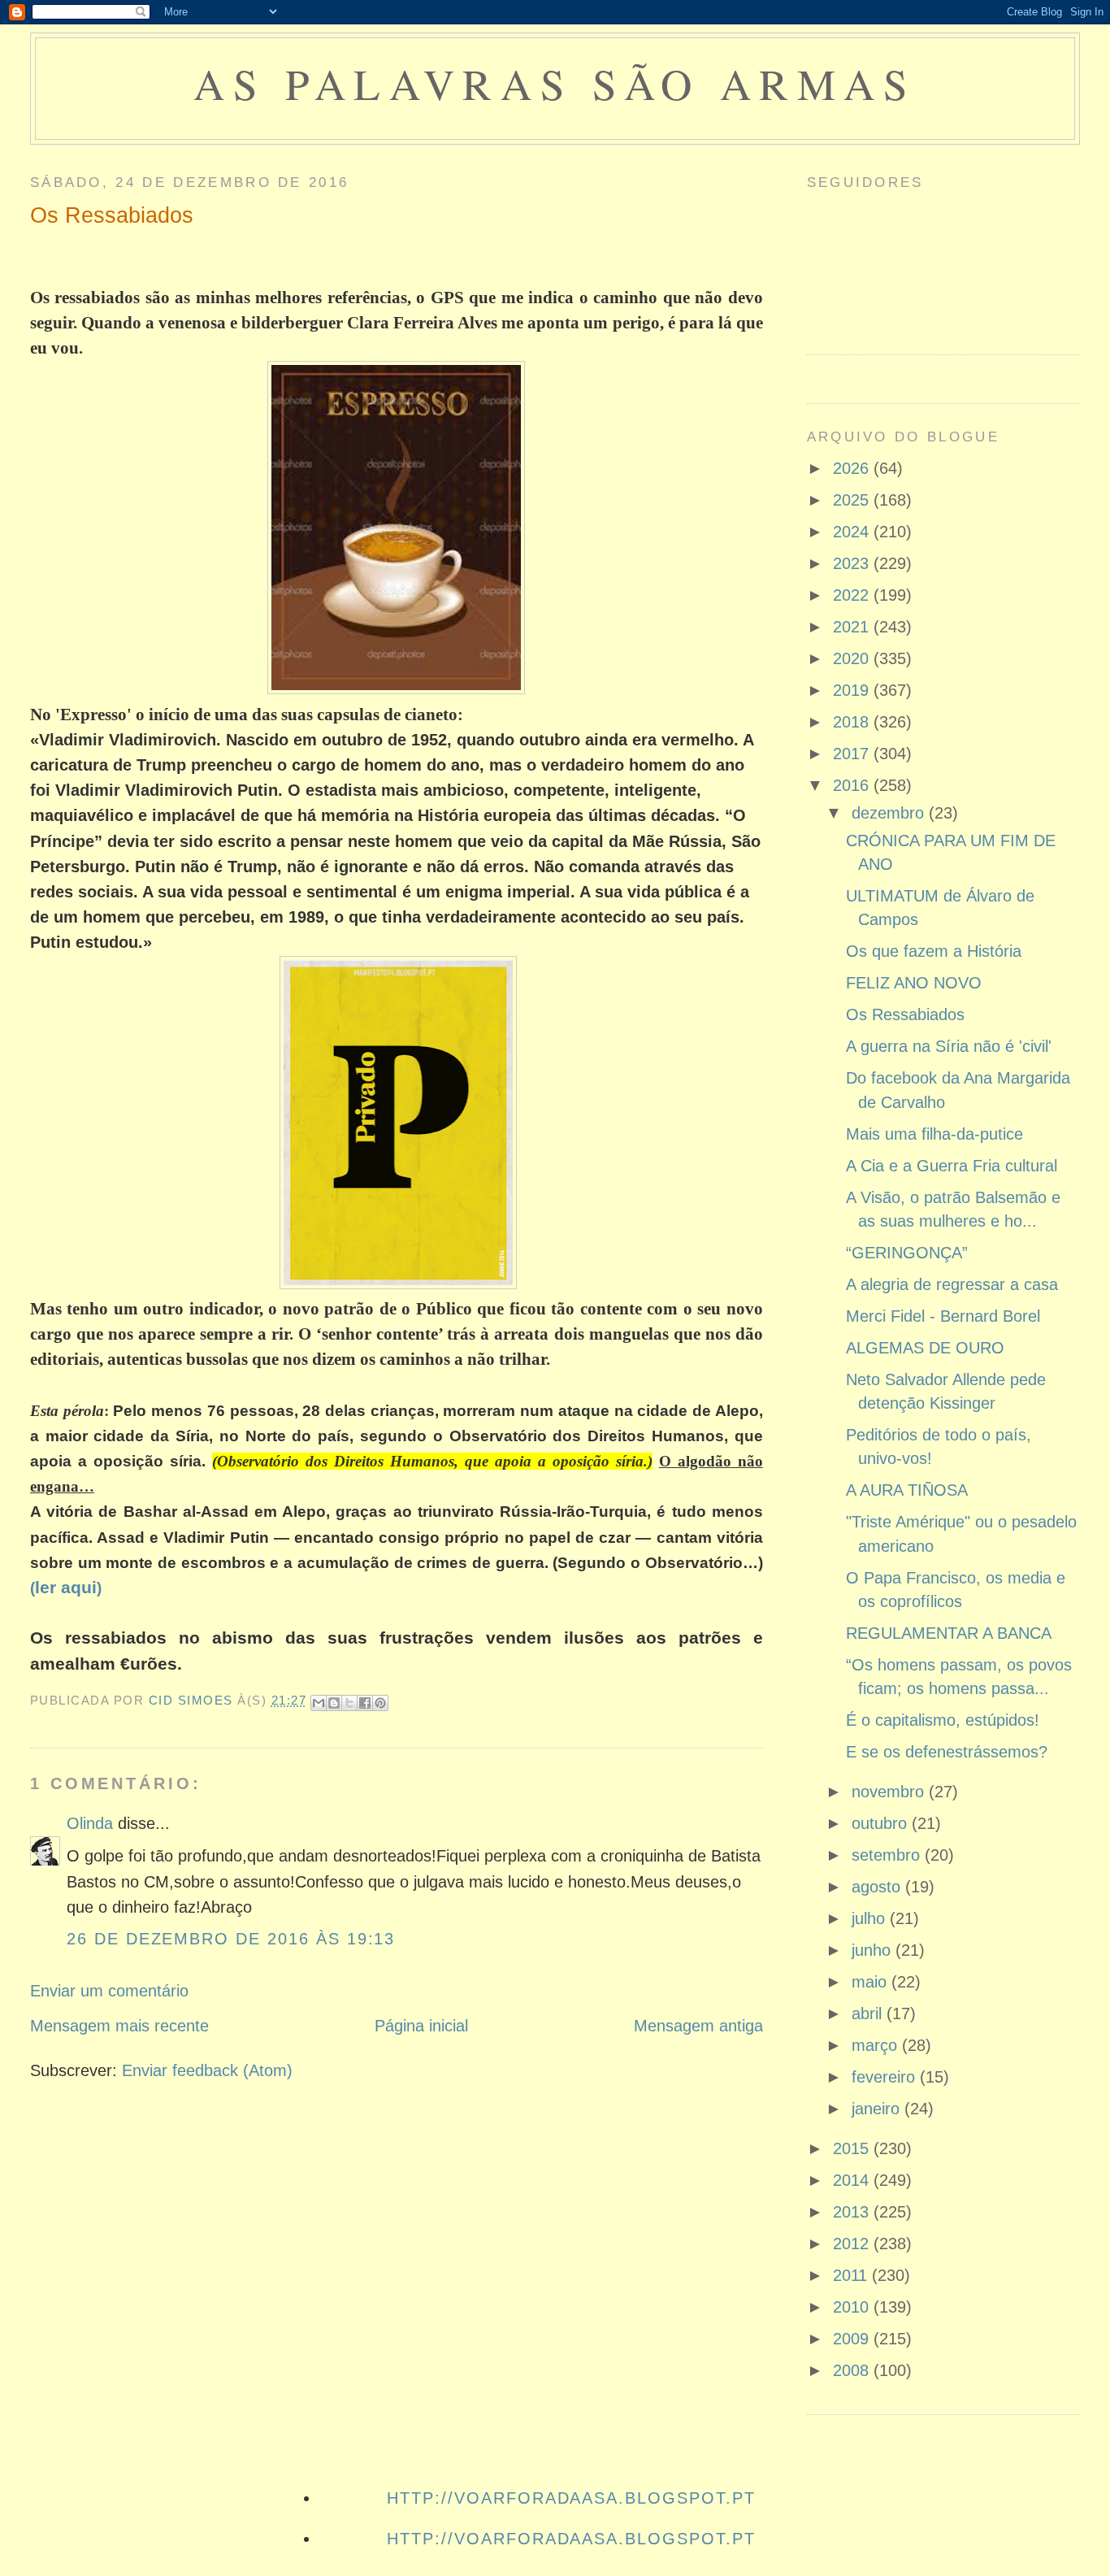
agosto (878, 1887)
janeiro (878, 2109)
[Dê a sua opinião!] (334, 1703)
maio (872, 1982)
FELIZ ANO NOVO (914, 983)
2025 (853, 500)
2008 (853, 2370)
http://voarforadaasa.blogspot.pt (571, 2498)
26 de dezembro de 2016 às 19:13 (231, 1939)
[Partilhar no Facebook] (365, 1703)
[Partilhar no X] (349, 1703)
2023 (853, 563)
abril (869, 2013)
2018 (853, 722)
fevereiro (886, 2077)
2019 (853, 690)
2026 (853, 468)
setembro (888, 1855)
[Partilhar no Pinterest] (380, 1703)
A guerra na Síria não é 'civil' (949, 1046)
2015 (853, 2148)
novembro (890, 1792)
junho (874, 1950)
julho (871, 1918)
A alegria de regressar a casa (952, 1284)
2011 (852, 2275)
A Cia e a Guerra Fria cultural (952, 1166)
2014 (853, 2180)
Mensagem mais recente (119, 2026)
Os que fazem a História (934, 951)
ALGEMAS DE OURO (925, 1348)
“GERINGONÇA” (907, 1253)
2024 (853, 532)
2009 (853, 2339)
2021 (853, 627)
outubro (882, 1823)
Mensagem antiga (698, 2026)
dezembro (890, 813)
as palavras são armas (555, 83)
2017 (853, 754)
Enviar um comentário (109, 1991)
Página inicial (421, 2026)
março (877, 2045)
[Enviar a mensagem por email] (319, 1703)
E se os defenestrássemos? (947, 1752)
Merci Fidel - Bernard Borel (943, 1316)
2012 (853, 2244)
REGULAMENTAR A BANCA (949, 1633)
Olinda (90, 1823)
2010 (853, 2307)
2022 (853, 595)
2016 (853, 785)
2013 (853, 2212)
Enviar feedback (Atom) (207, 2070)
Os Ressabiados (905, 1014)
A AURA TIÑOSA (907, 1490)
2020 (853, 658)
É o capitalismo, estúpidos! (943, 1720)
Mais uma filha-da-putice (934, 1134)
